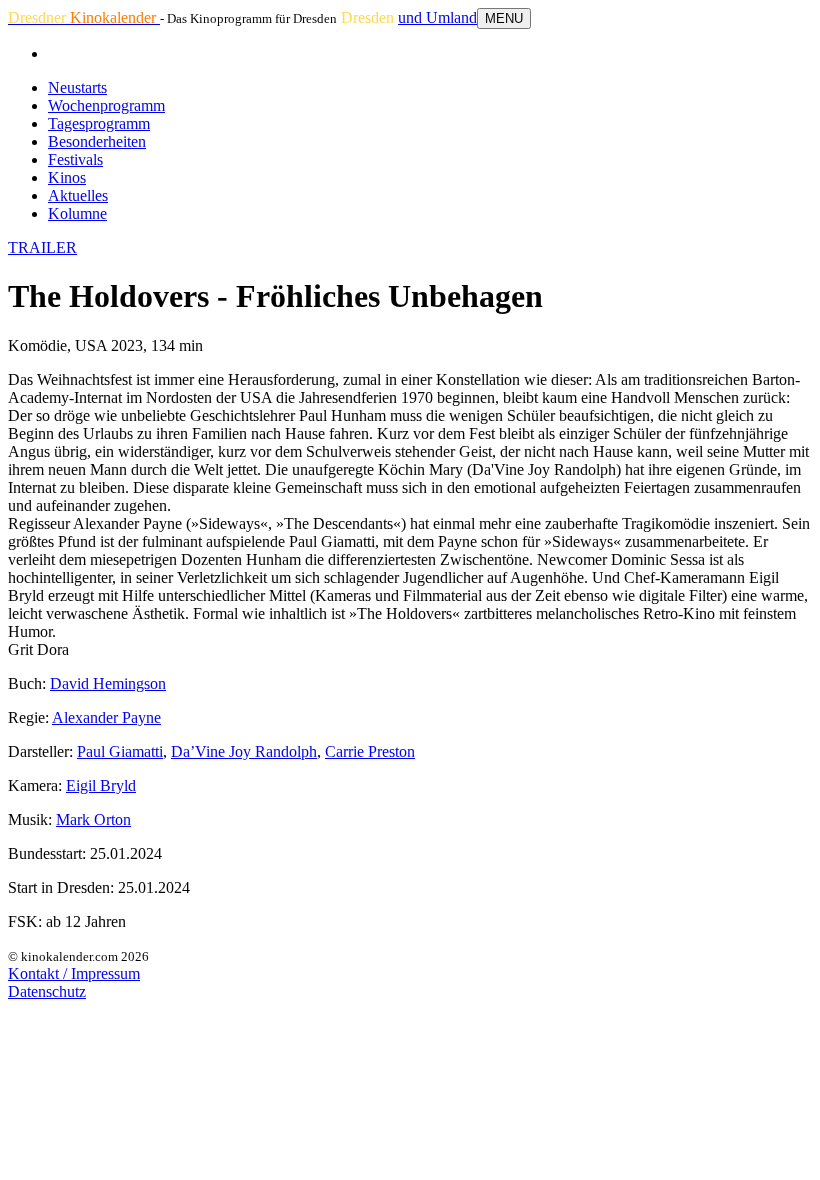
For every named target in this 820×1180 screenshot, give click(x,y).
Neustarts (77, 87)
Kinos (67, 177)
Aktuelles (78, 195)
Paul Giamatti (120, 751)
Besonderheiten (97, 141)
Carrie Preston (370, 751)
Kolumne (77, 213)
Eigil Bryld (101, 785)
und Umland (437, 17)
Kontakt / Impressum (74, 973)
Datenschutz (47, 991)
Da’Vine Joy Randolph (244, 751)
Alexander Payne (106, 717)
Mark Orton (93, 819)
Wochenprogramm (106, 105)
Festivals (75, 159)
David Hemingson (108, 683)
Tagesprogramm (99, 123)
